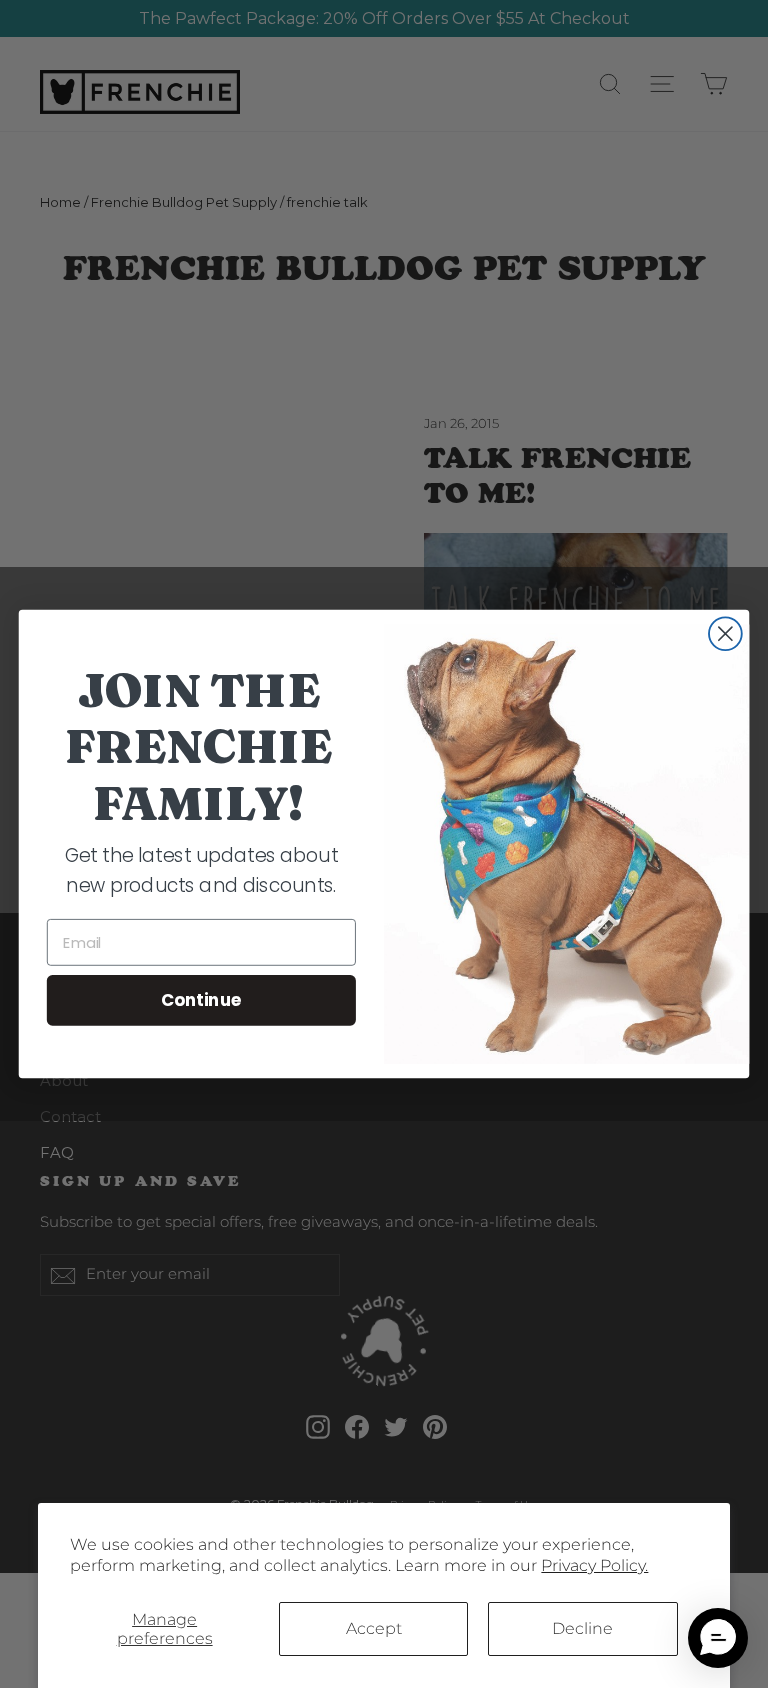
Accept (374, 1628)
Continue (201, 999)
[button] (718, 1638)
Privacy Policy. (594, 1565)
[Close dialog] (725, 633)
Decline (582, 1628)
